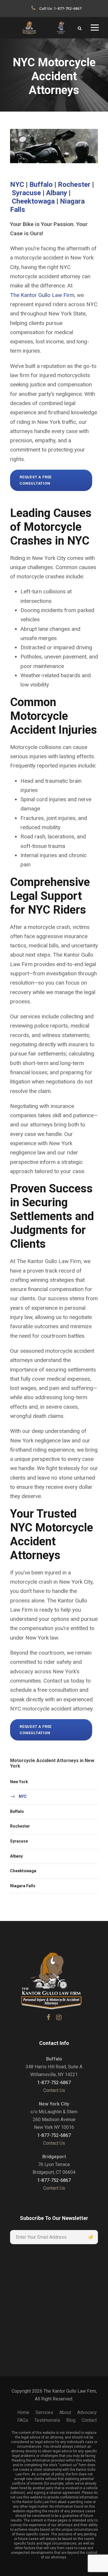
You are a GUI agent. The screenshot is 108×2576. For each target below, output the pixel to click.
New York (19, 1782)
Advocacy (87, 2412)
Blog (71, 2420)
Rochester (74, 185)
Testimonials (47, 2420)
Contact (89, 2420)
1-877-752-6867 (68, 9)
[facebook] (49, 2017)
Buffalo (41, 185)
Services (44, 2412)
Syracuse (26, 193)
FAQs (23, 2420)
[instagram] (59, 2017)
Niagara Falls (23, 1886)
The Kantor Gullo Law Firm (42, 295)
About (65, 2412)
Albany (57, 193)
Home (23, 2412)
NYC (17, 185)
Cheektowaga (33, 201)
